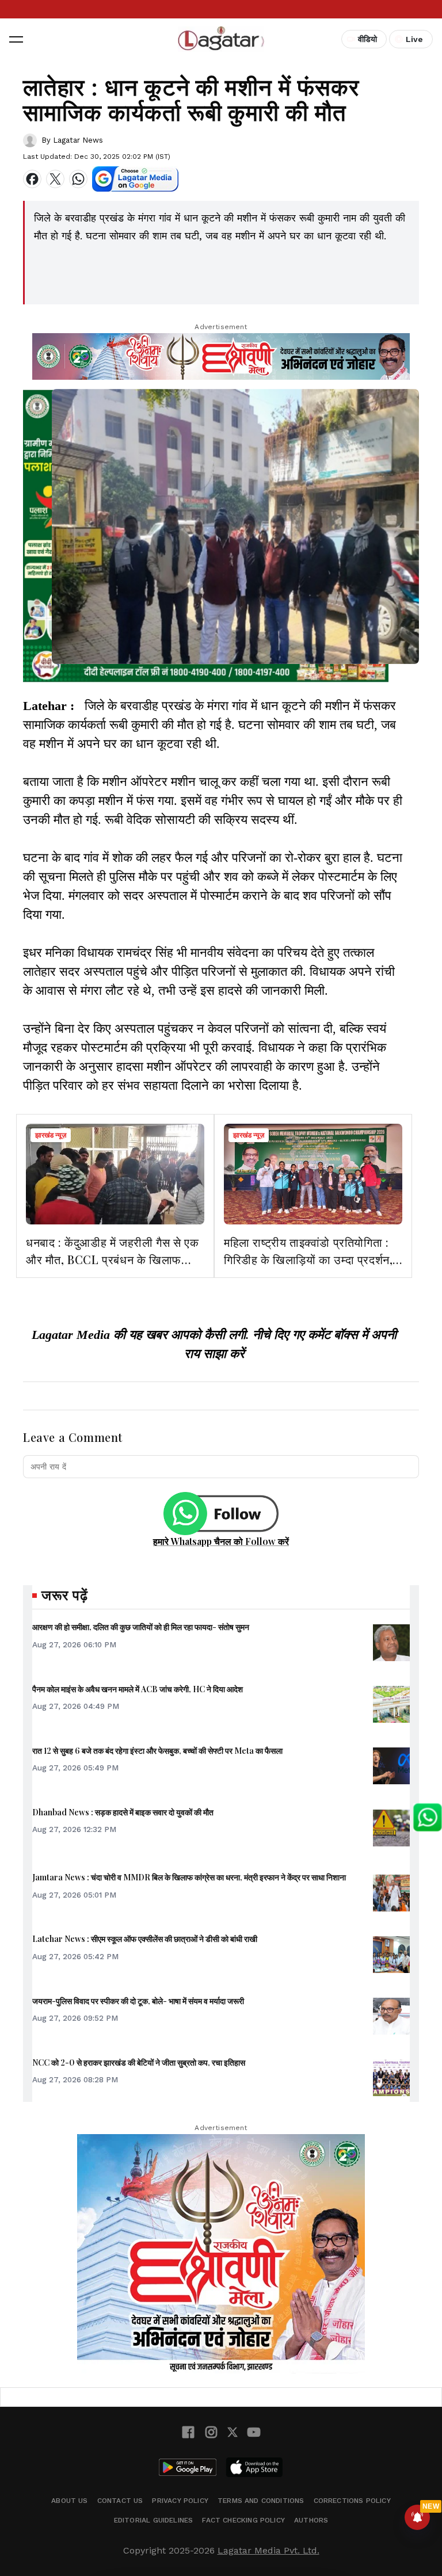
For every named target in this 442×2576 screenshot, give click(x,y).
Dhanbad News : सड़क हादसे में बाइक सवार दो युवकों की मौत (123, 1812)
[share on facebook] (32, 179)
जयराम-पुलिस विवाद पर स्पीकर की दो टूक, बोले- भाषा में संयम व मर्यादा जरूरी (138, 2001)
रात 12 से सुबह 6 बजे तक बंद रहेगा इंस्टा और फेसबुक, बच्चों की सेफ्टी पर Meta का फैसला (157, 1751)
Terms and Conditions (261, 2501)
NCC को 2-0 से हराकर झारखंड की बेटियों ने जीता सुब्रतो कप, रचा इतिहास (139, 2062)
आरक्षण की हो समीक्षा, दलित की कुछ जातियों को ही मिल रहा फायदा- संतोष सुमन (141, 1627)
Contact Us (120, 2501)
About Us (69, 2501)
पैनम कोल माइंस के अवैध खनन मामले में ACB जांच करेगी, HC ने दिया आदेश (138, 1689)
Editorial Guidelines (154, 2520)
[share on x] (55, 179)
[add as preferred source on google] (135, 179)
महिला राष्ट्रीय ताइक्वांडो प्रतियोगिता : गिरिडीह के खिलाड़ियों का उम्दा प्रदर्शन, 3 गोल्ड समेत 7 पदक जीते (308, 1259)
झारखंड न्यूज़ (51, 1135)
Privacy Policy (180, 2501)
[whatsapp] (78, 179)
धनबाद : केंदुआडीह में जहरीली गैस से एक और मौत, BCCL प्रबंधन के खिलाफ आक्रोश (112, 1259)
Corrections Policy (352, 2501)
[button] (16, 39)
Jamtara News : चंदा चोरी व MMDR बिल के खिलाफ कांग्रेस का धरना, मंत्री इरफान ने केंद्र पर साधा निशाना (189, 1877)
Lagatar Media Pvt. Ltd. (268, 2550)
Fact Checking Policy (243, 2520)
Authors (311, 2520)
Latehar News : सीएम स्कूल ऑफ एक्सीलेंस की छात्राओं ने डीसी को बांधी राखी (145, 1939)
